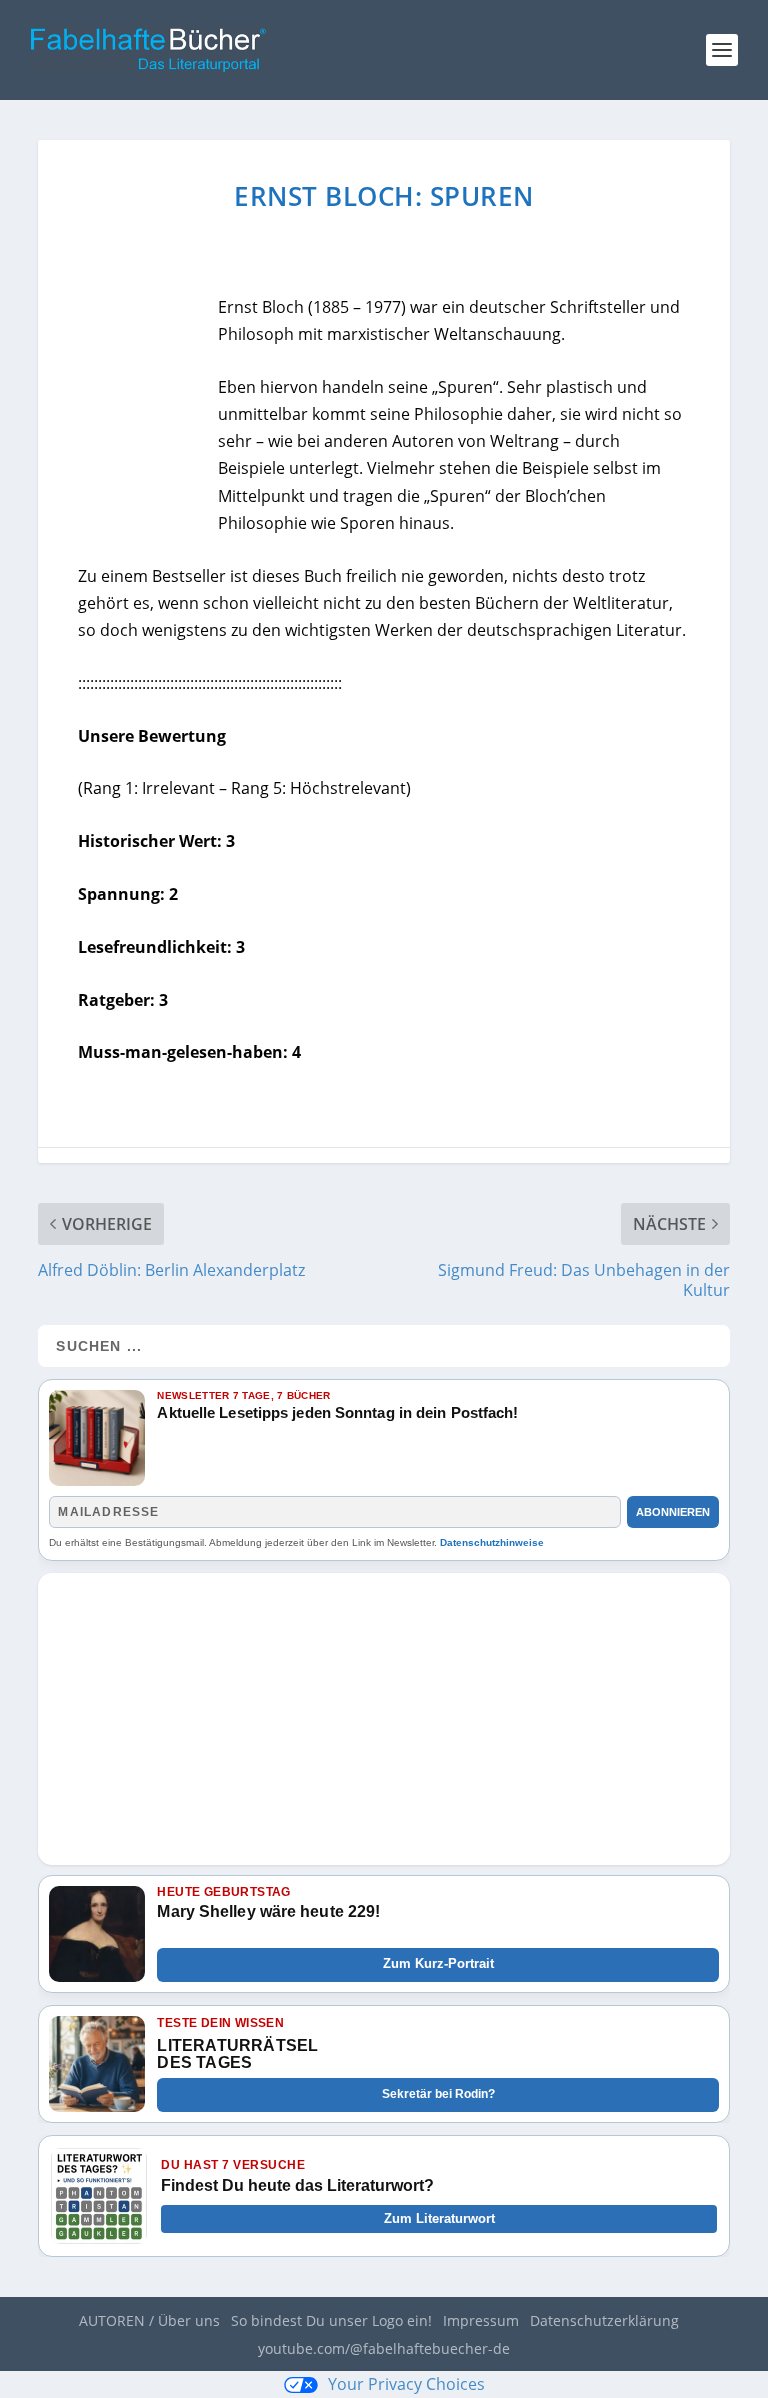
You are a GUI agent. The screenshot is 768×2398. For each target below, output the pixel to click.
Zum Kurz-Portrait (438, 1963)
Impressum (481, 2320)
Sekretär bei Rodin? (438, 2094)
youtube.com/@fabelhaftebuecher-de (384, 2348)
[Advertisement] (383, 1713)
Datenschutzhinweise (492, 1542)
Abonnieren (673, 1512)
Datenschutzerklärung (604, 2320)
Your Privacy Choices (406, 2384)
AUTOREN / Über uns (149, 2320)
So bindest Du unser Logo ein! (331, 2320)
